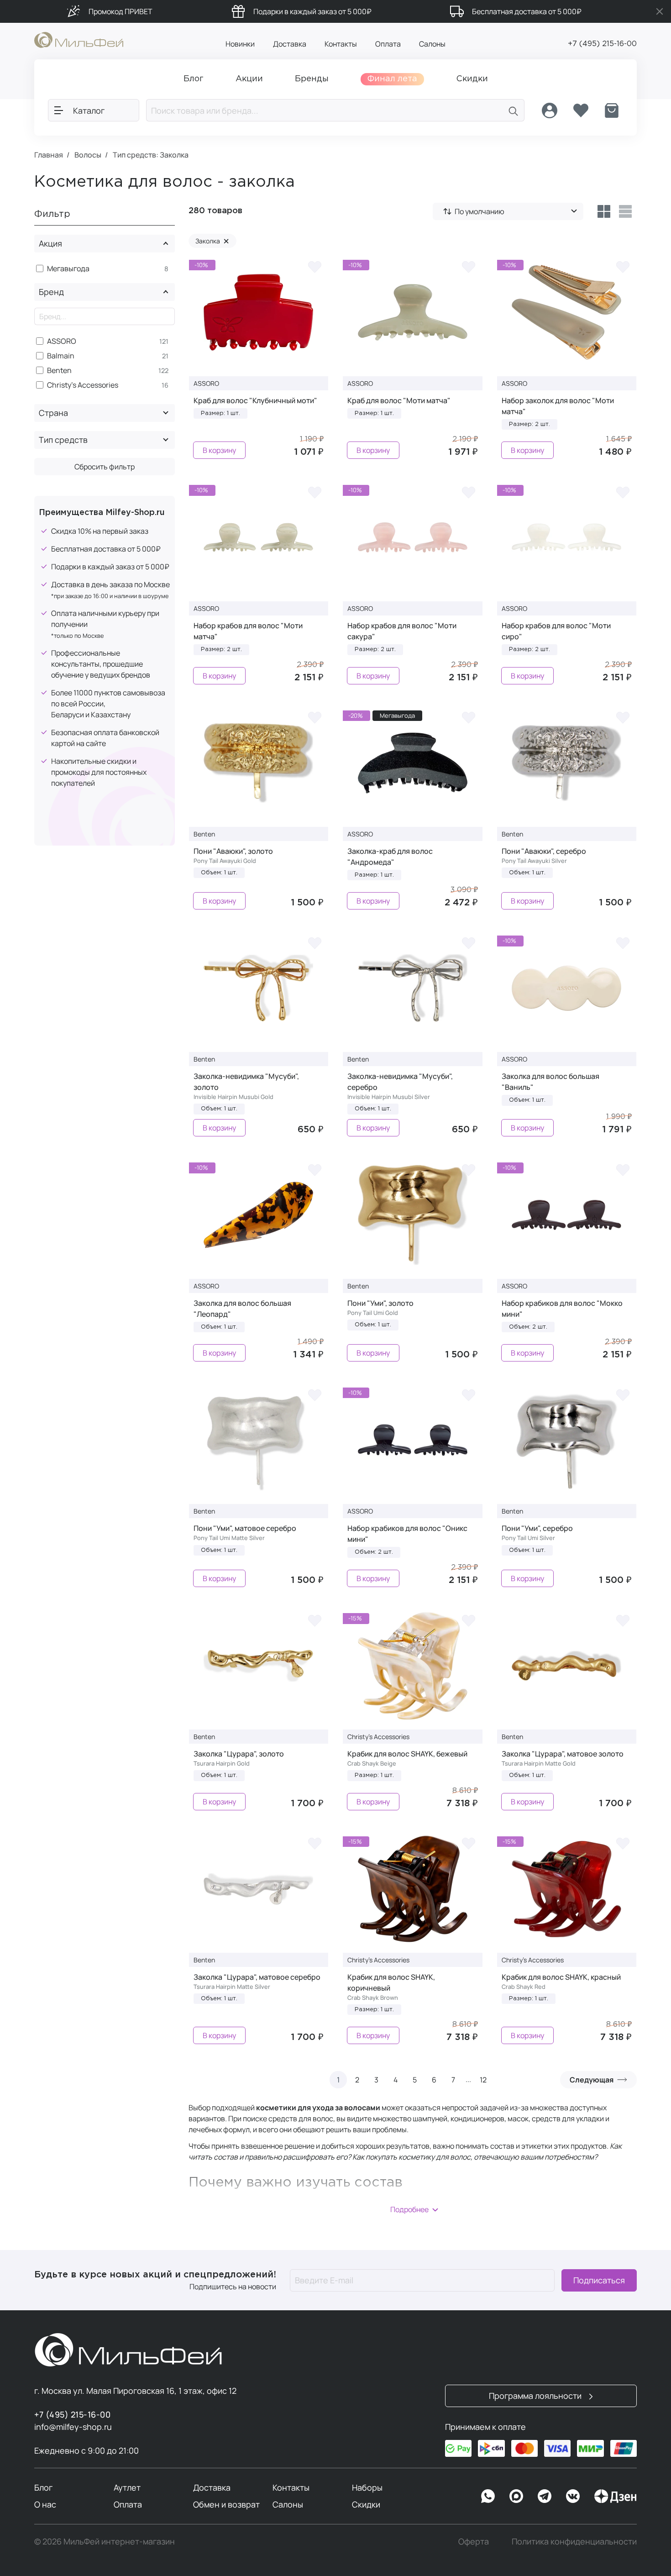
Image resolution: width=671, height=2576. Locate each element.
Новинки (240, 44)
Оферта (474, 2541)
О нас (45, 2504)
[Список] (626, 211)
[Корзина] (612, 110)
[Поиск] (514, 110)
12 (483, 2080)
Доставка (290, 44)
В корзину (219, 450)
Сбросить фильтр (105, 467)
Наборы (367, 2487)
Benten (59, 371)
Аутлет (127, 2487)
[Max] (516, 2496)
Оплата (388, 44)
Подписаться (599, 2280)
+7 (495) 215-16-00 (602, 44)
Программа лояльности (536, 2396)
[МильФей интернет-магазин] (79, 39)
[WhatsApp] (488, 2496)
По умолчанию (480, 211)
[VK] (573, 2496)
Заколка (212, 241)
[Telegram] (545, 2496)
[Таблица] (604, 211)
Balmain (61, 356)
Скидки (366, 2504)
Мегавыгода (68, 269)
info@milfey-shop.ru (73, 2427)
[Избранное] (581, 110)
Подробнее (409, 2209)
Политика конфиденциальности (574, 2541)
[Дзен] (615, 2496)
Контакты (341, 44)
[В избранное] (315, 267)
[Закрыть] (660, 11)
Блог (43, 2487)
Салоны (432, 44)
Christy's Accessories (83, 385)
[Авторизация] (550, 110)
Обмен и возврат (226, 2504)
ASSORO (62, 341)
